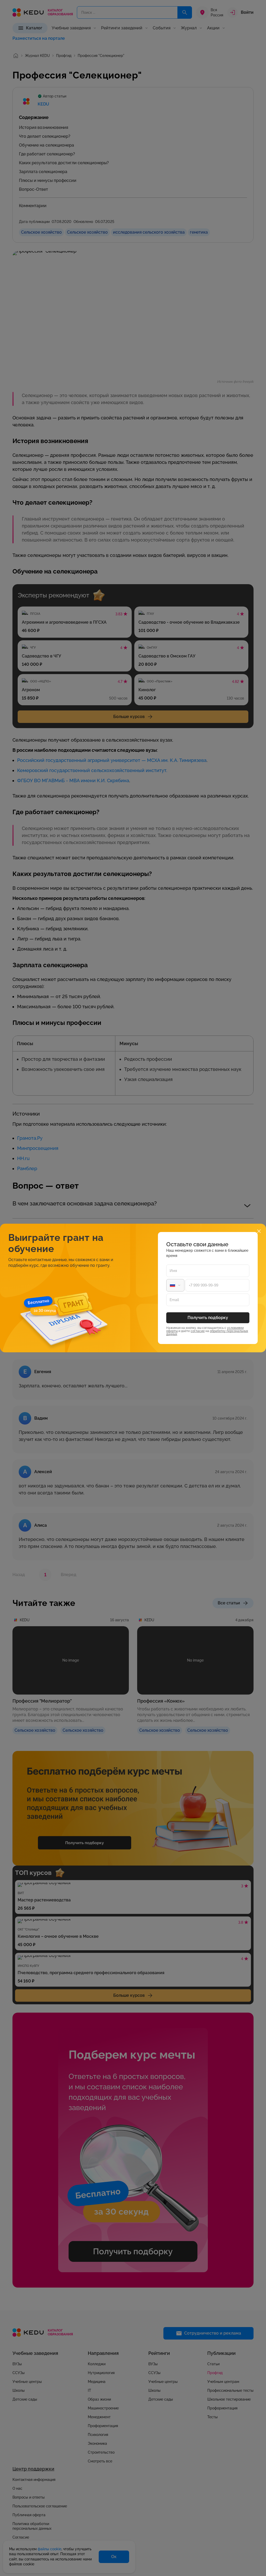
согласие (198, 1331)
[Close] (259, 1231)
